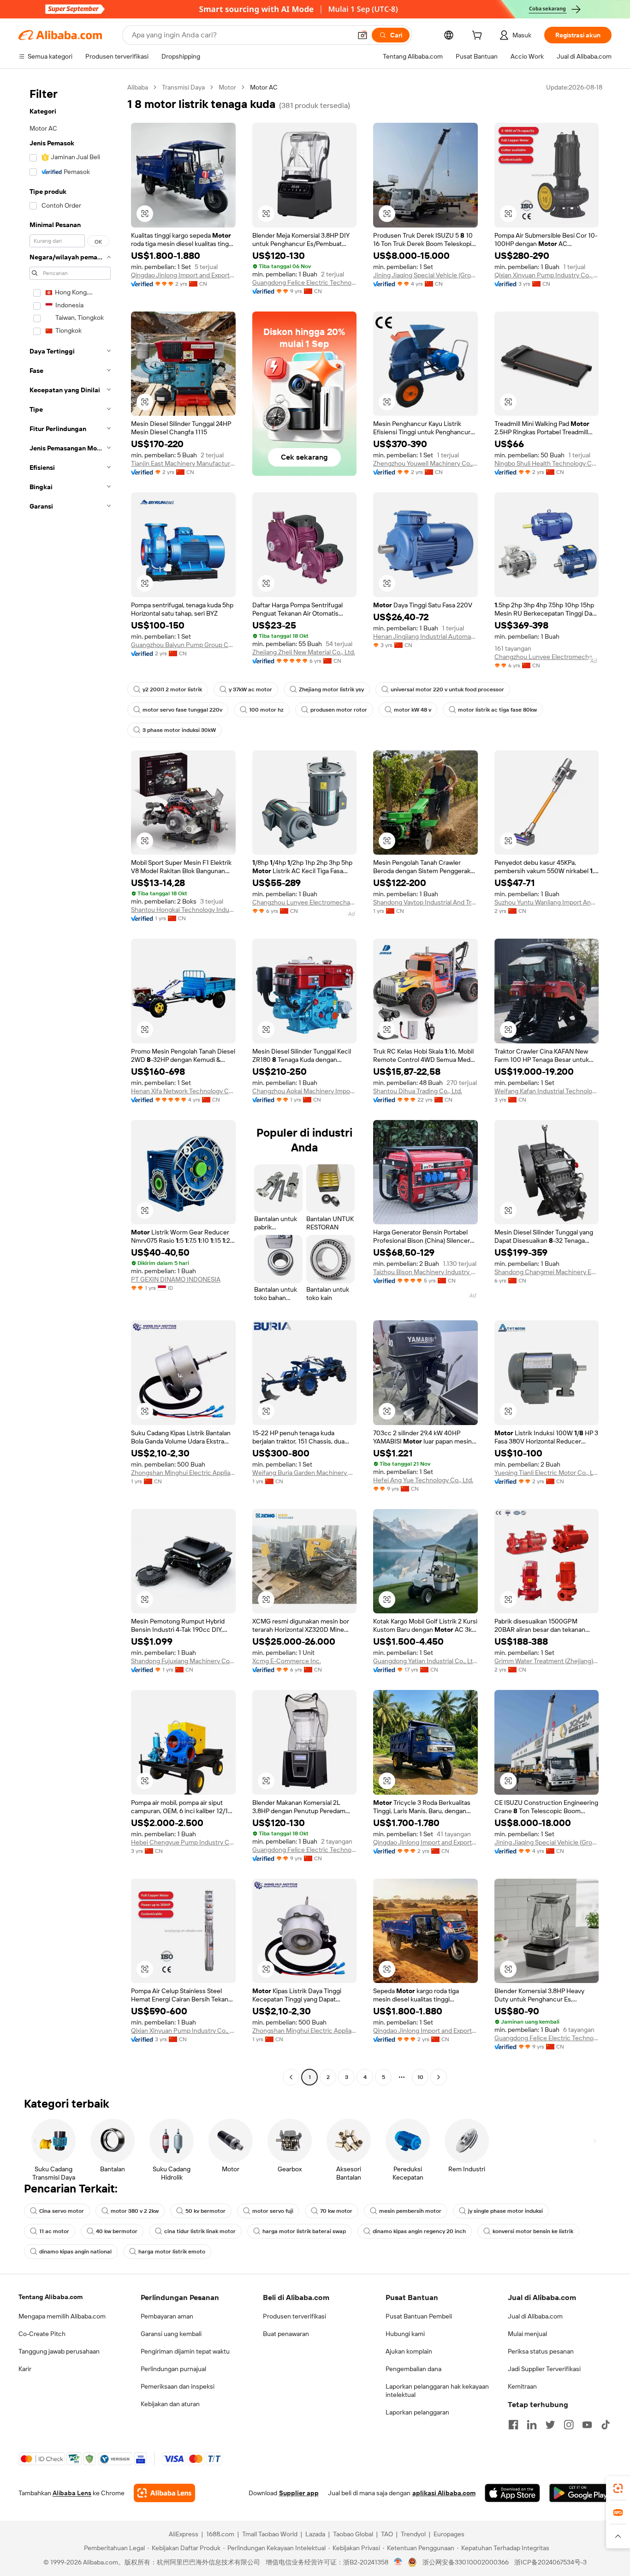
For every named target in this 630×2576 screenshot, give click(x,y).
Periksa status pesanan (541, 2351)
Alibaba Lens (72, 2493)
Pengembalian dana (413, 2369)
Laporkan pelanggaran (417, 2412)
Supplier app (299, 2493)
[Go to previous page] (291, 2077)
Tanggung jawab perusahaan (59, 2351)
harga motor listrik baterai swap (304, 2231)
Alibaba (138, 87)
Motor (227, 87)
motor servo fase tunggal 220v (182, 710)
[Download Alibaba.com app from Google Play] (580, 2493)
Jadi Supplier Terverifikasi (544, 2369)
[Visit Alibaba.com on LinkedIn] (532, 2425)
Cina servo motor (62, 2211)
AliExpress (184, 2534)
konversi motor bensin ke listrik (533, 2231)
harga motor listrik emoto (172, 2252)
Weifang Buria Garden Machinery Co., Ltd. (305, 1473)
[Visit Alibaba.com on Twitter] (550, 2425)
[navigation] (70, 1083)
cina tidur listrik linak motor (200, 2231)
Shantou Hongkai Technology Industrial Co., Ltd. (183, 910)
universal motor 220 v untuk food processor (447, 689)
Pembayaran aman (167, 2316)
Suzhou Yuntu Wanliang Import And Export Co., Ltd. (547, 902)
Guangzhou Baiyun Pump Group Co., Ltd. (183, 645)
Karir (25, 2369)
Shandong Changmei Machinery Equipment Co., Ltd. (547, 1272)
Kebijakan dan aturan (170, 2404)
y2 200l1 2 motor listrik (172, 689)
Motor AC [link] (264, 87)
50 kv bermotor (205, 2211)
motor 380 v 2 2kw (135, 2211)
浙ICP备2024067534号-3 (550, 2562)
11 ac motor (54, 2231)
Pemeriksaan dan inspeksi (178, 2386)
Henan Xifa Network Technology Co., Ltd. (183, 1091)
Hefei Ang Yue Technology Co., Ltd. (423, 1480)
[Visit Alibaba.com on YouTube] (587, 2425)
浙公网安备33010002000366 (466, 2562)
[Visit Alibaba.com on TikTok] (606, 2425)
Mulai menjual (527, 2334)
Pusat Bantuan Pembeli (419, 2316)
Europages (449, 2534)
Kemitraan (522, 2386)
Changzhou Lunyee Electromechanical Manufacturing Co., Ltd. (547, 657)
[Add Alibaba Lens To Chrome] (164, 2493)
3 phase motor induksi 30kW (179, 730)
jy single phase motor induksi (505, 2211)
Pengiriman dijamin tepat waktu (185, 2351)
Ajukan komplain (409, 2351)
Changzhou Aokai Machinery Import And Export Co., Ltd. (305, 1091)
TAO (387, 2534)
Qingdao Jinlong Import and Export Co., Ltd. (183, 275)
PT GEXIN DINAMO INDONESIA (176, 1279)
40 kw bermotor (117, 2231)
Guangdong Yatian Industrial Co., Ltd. (425, 1661)
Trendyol (413, 2534)
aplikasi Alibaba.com (444, 2493)
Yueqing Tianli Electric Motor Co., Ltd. (547, 1473)
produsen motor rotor (339, 710)
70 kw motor (336, 2211)
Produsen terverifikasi (294, 2316)
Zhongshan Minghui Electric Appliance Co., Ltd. (183, 1473)
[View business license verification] (398, 2562)
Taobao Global (353, 2534)
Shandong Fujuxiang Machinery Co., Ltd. (183, 1661)
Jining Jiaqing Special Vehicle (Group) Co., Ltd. (425, 275)
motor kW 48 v (413, 710)
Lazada (315, 2534)
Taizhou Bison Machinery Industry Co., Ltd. (425, 1272)
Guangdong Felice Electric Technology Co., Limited (305, 282)
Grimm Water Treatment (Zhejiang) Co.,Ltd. (547, 1661)
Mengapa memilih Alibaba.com (62, 2316)
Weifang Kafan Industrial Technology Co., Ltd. (547, 1091)
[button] (363, 35)
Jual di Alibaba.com (535, 2316)
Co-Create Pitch (42, 2334)
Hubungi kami (405, 2334)
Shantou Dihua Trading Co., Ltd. (418, 1091)
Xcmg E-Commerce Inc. (287, 1661)
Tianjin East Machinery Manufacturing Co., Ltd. (183, 463)
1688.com (220, 2534)
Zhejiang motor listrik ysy (331, 689)
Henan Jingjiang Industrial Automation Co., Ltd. (425, 636)
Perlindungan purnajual (173, 2369)
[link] (618, 2488)
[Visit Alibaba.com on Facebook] (513, 2425)
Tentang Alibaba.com (51, 2297)
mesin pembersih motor (410, 2211)
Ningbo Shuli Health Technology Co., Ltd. (547, 463)
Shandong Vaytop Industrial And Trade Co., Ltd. (425, 902)
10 (420, 2077)
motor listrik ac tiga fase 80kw (497, 710)
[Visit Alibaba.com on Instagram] (569, 2425)
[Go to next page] (439, 2077)
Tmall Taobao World (270, 2534)
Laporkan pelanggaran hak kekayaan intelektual (437, 2390)
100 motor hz (266, 710)
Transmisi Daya (183, 87)
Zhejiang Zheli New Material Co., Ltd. (304, 652)
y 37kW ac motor (250, 689)
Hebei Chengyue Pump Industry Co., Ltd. (183, 1842)
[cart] (479, 36)
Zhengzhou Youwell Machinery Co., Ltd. (425, 463)
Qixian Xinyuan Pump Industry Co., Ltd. (547, 275)
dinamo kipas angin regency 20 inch (419, 2231)
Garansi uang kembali (171, 2334)
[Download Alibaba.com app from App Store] (512, 2493)
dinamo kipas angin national (75, 2252)
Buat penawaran (286, 2334)
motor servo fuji (273, 2211)
